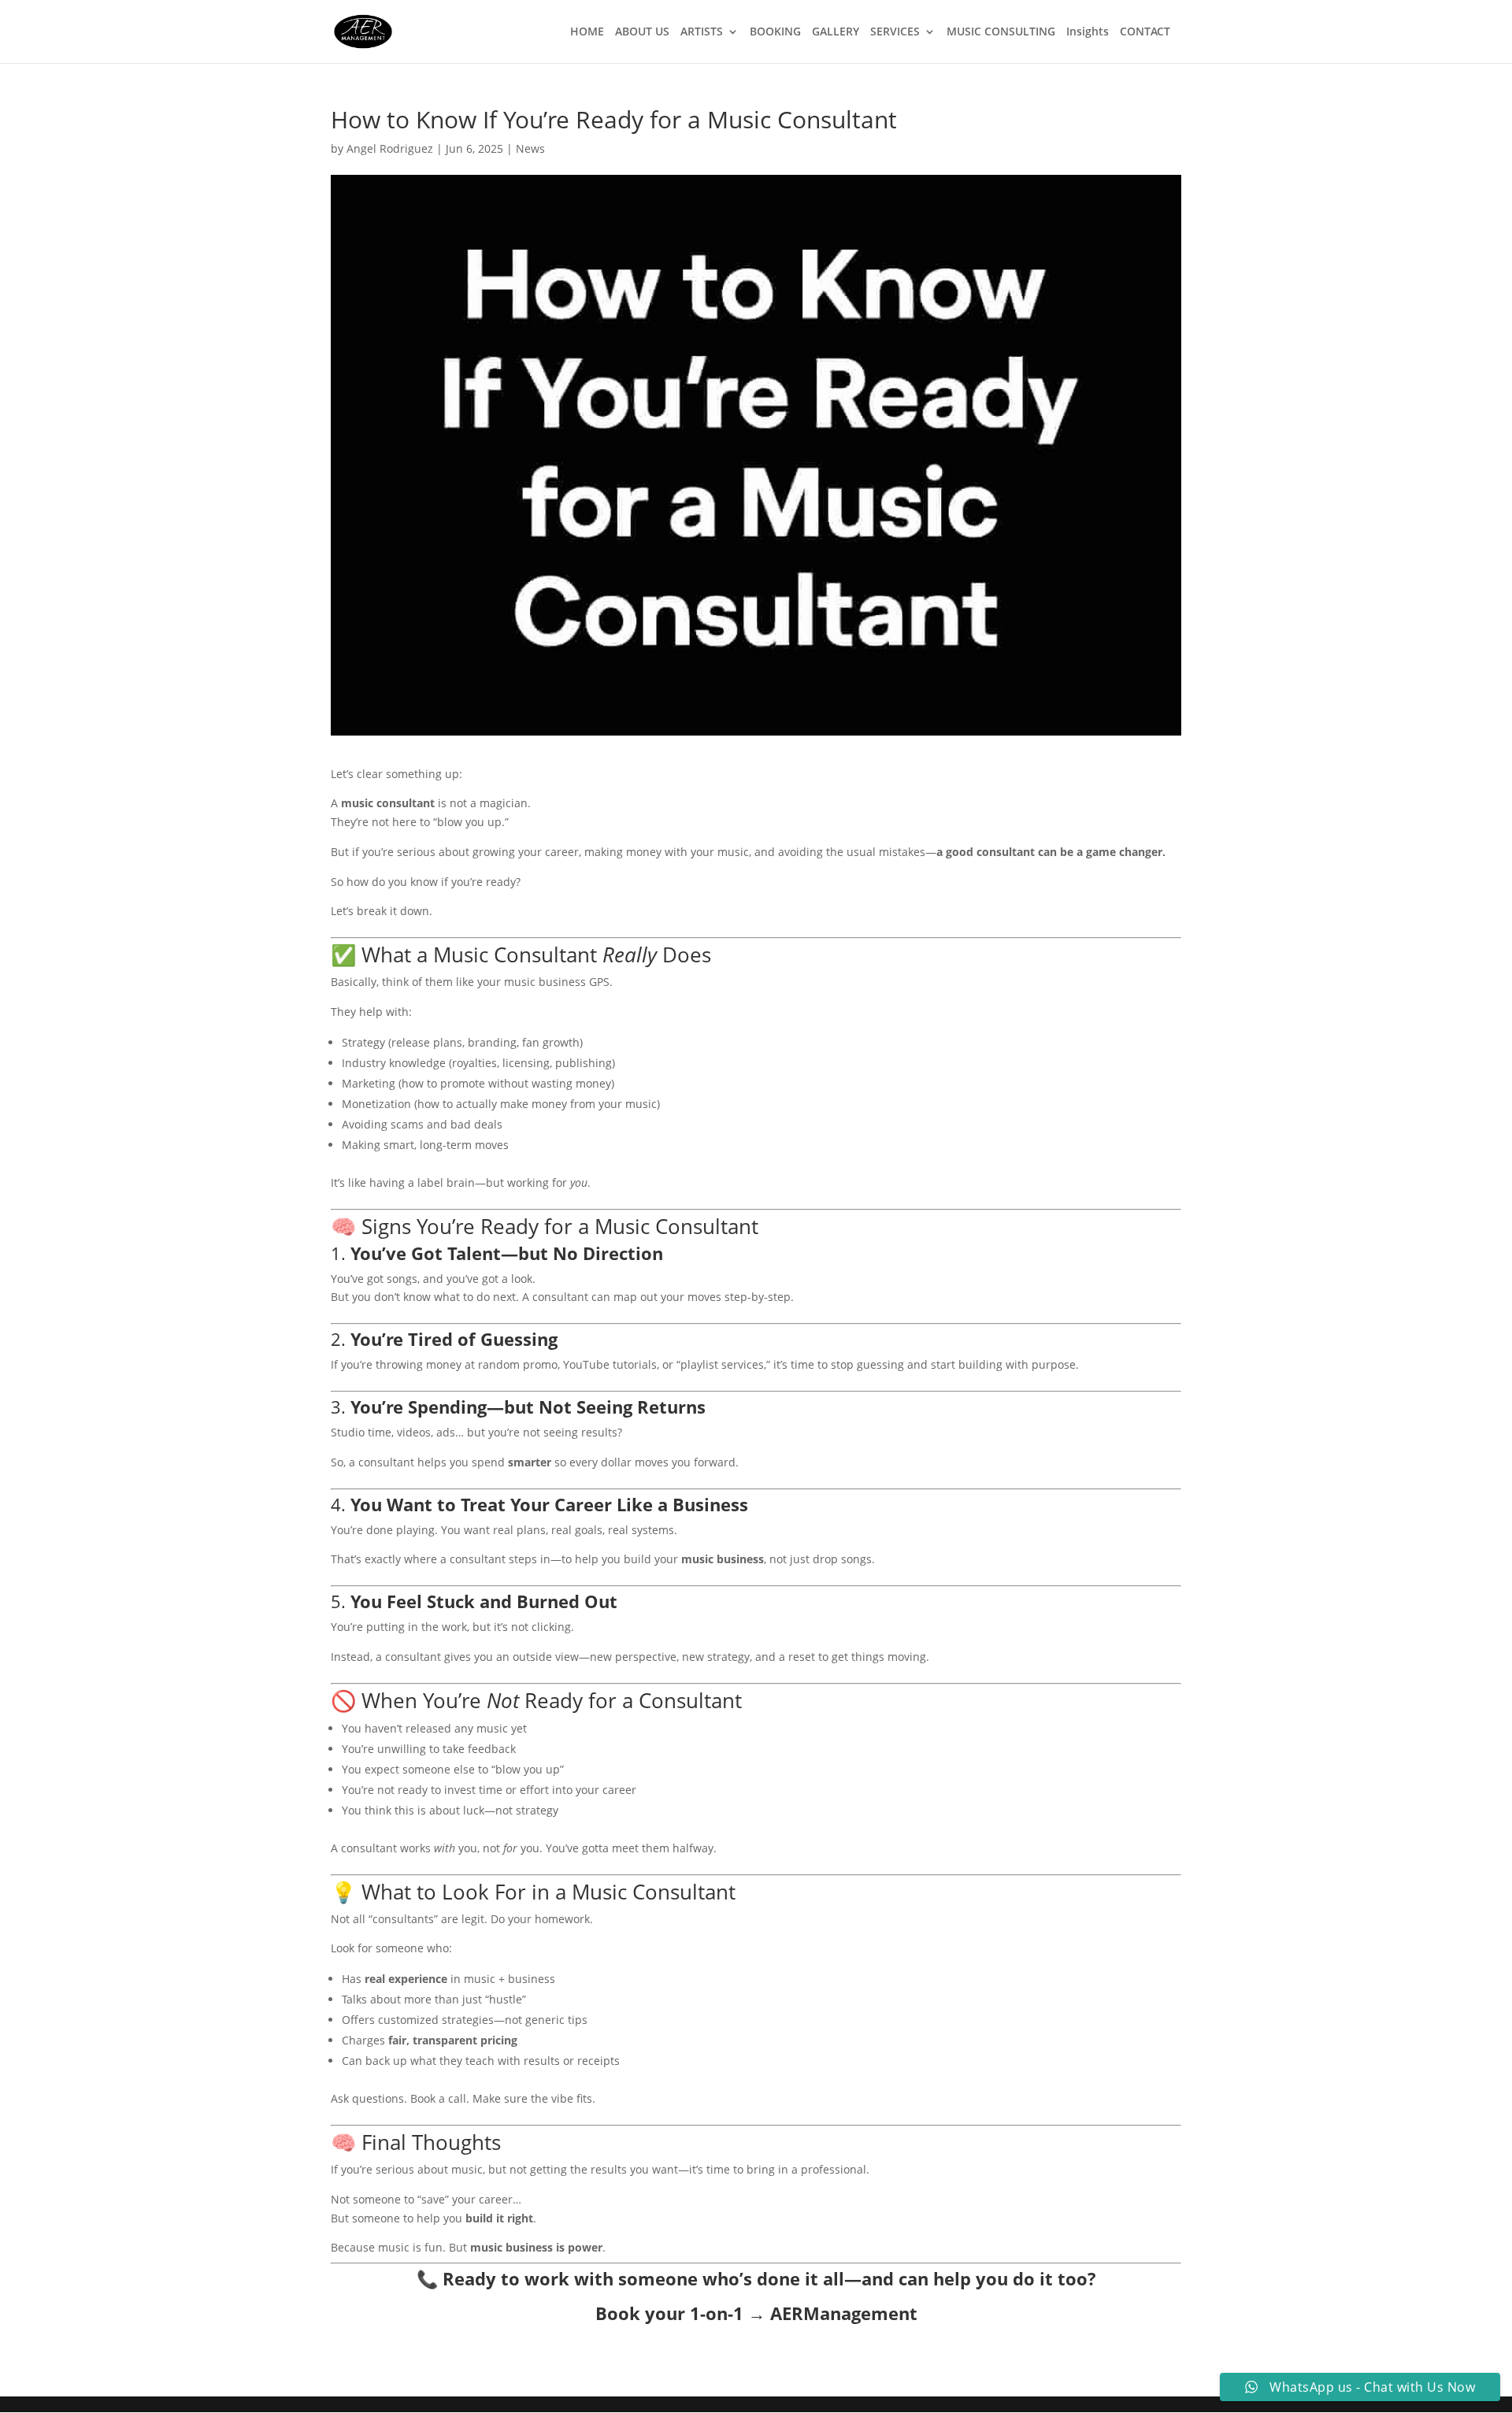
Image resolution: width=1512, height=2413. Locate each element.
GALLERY (836, 32)
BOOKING (775, 32)
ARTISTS (702, 32)
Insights (1088, 32)
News (530, 148)
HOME (587, 32)
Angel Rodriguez (390, 148)
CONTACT (1145, 32)
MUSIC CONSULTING (1001, 32)
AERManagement (844, 2313)
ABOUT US (642, 32)
